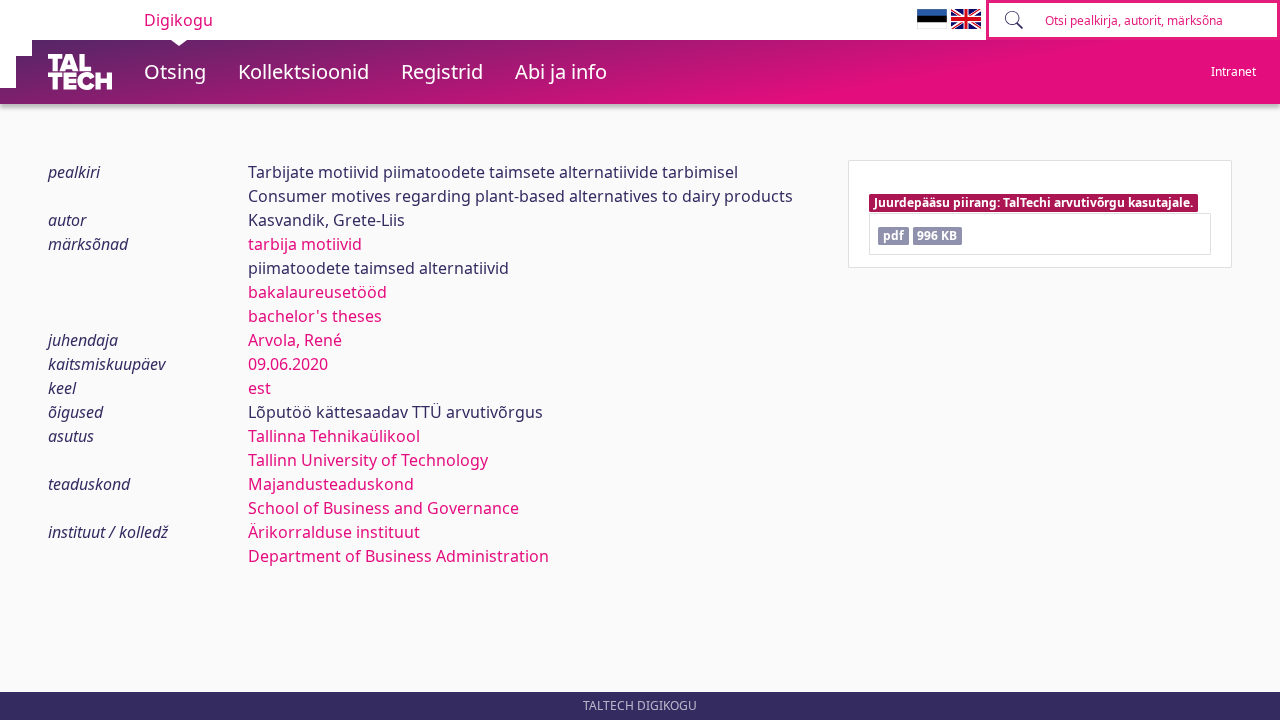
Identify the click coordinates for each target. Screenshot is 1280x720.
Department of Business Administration (398, 556)
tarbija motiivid (305, 244)
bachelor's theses (315, 316)
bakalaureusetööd (317, 292)
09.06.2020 (288, 364)
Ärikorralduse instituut (334, 532)
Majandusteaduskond (331, 484)
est (259, 388)
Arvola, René (295, 340)
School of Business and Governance (383, 508)
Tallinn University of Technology (368, 460)
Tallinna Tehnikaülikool (334, 436)
